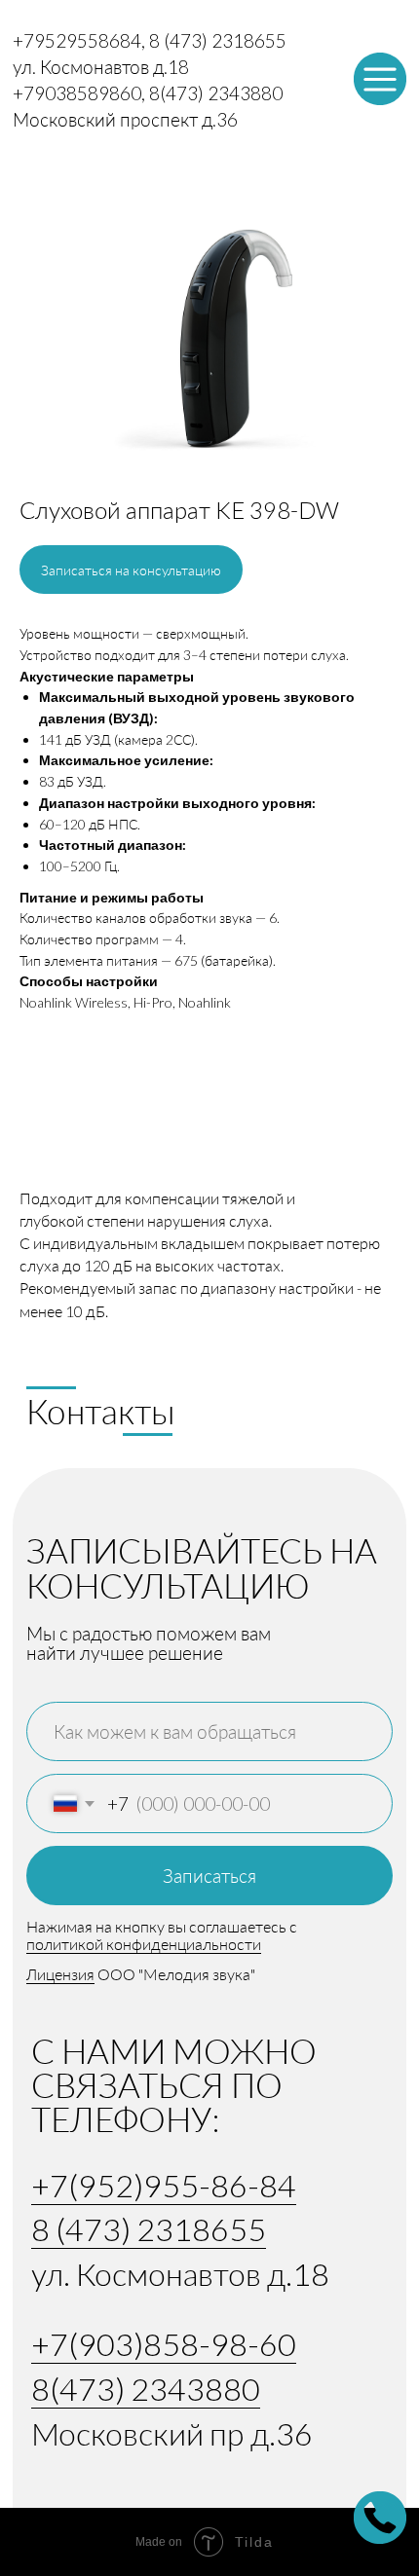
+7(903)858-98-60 (164, 2344)
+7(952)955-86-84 (164, 2185)
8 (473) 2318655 (149, 2229)
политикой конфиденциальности (144, 1944)
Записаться (209, 1876)
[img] (380, 79)
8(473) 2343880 (146, 2389)
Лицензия (60, 1974)
